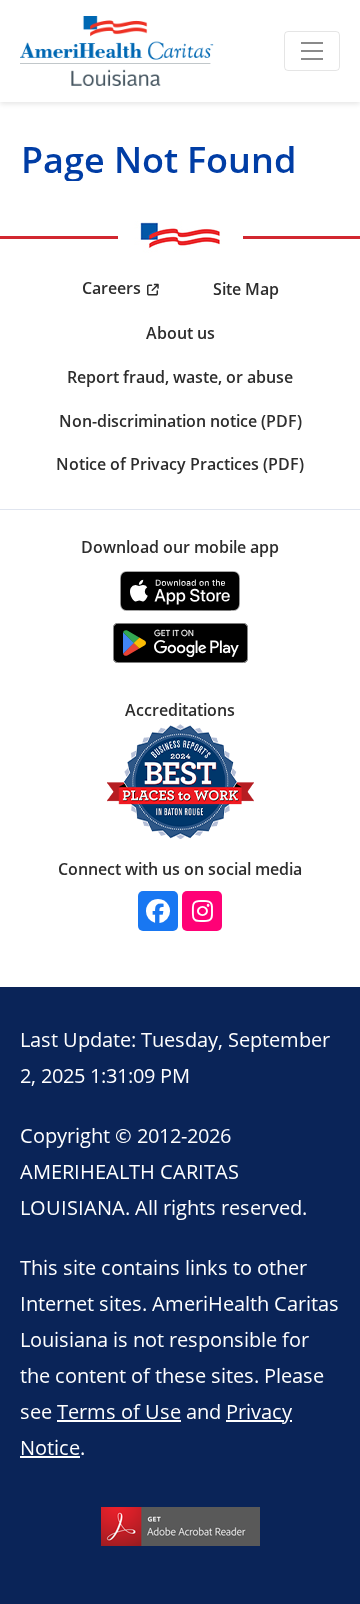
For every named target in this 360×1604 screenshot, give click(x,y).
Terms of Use (119, 1411)
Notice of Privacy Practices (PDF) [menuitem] (180, 464)
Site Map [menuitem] (246, 289)
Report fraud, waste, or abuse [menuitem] (180, 377)
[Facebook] (158, 911)
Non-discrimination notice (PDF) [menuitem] (180, 421)
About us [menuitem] (180, 333)
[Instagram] (202, 911)
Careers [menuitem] (111, 288)
